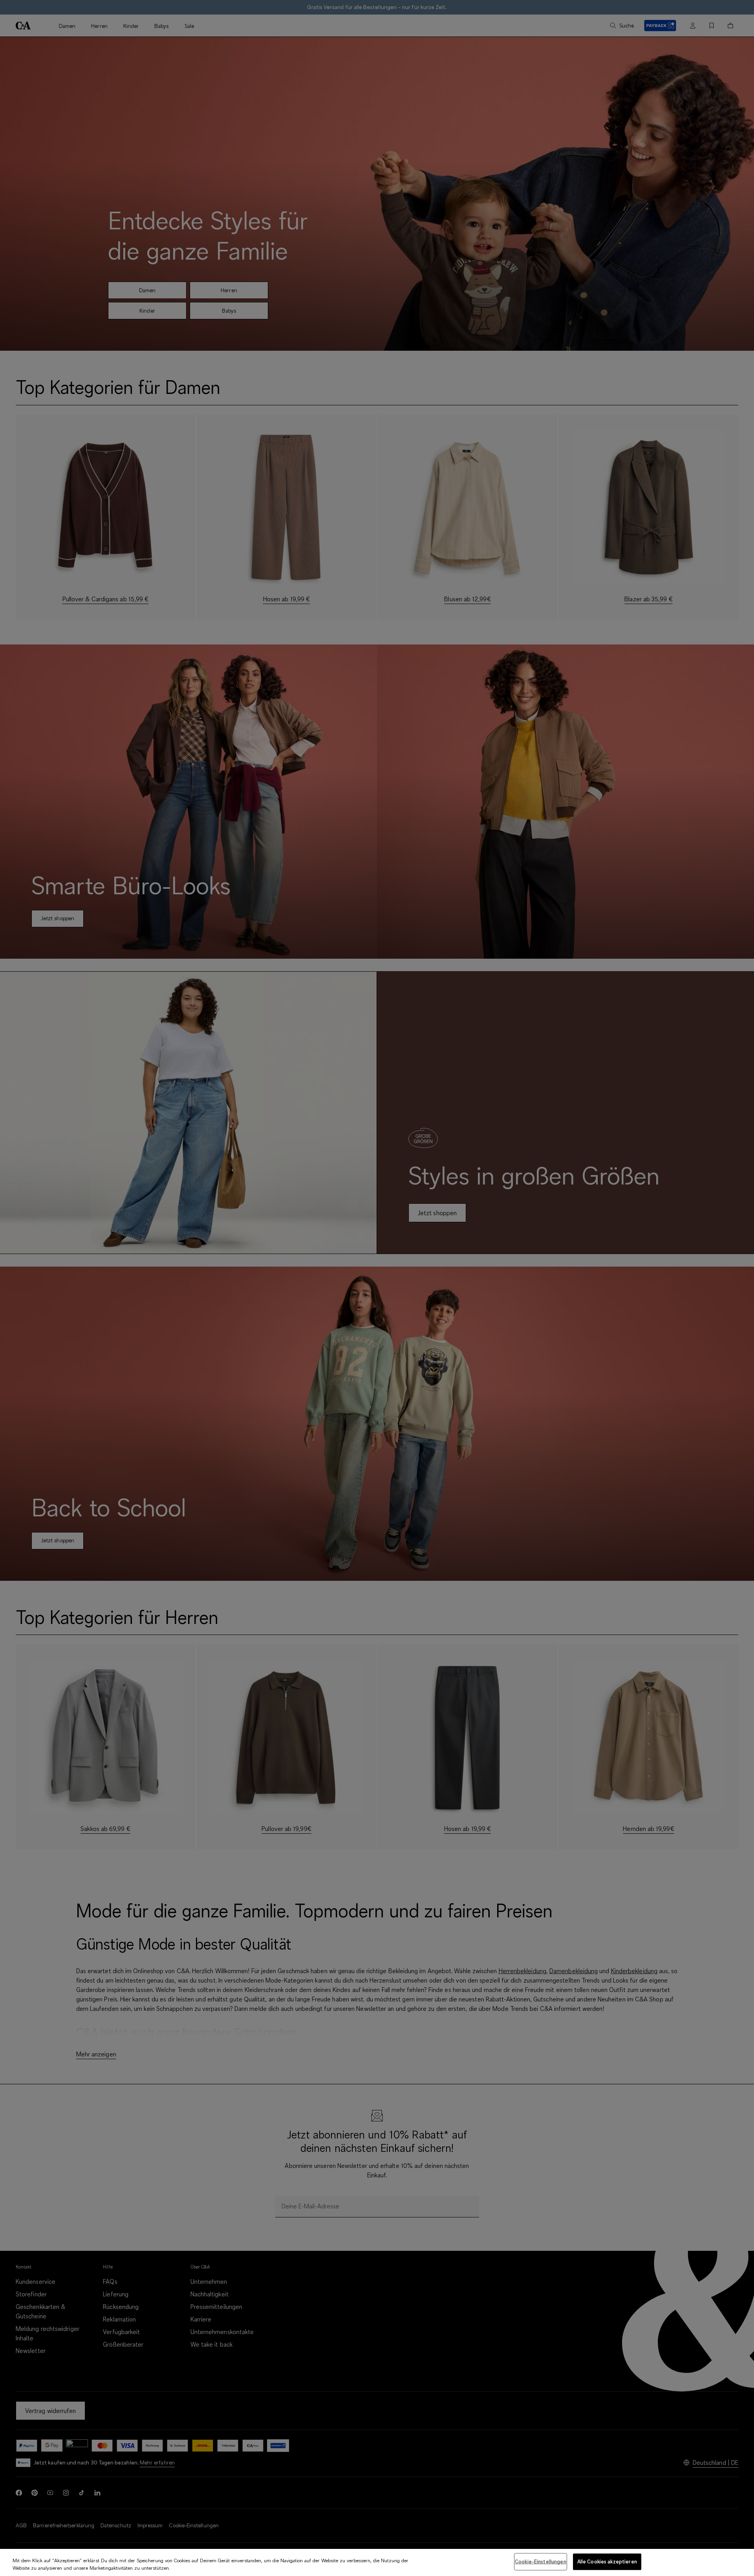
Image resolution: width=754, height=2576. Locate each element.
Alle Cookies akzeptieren (607, 2561)
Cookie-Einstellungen (541, 2561)
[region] (377, 2562)
